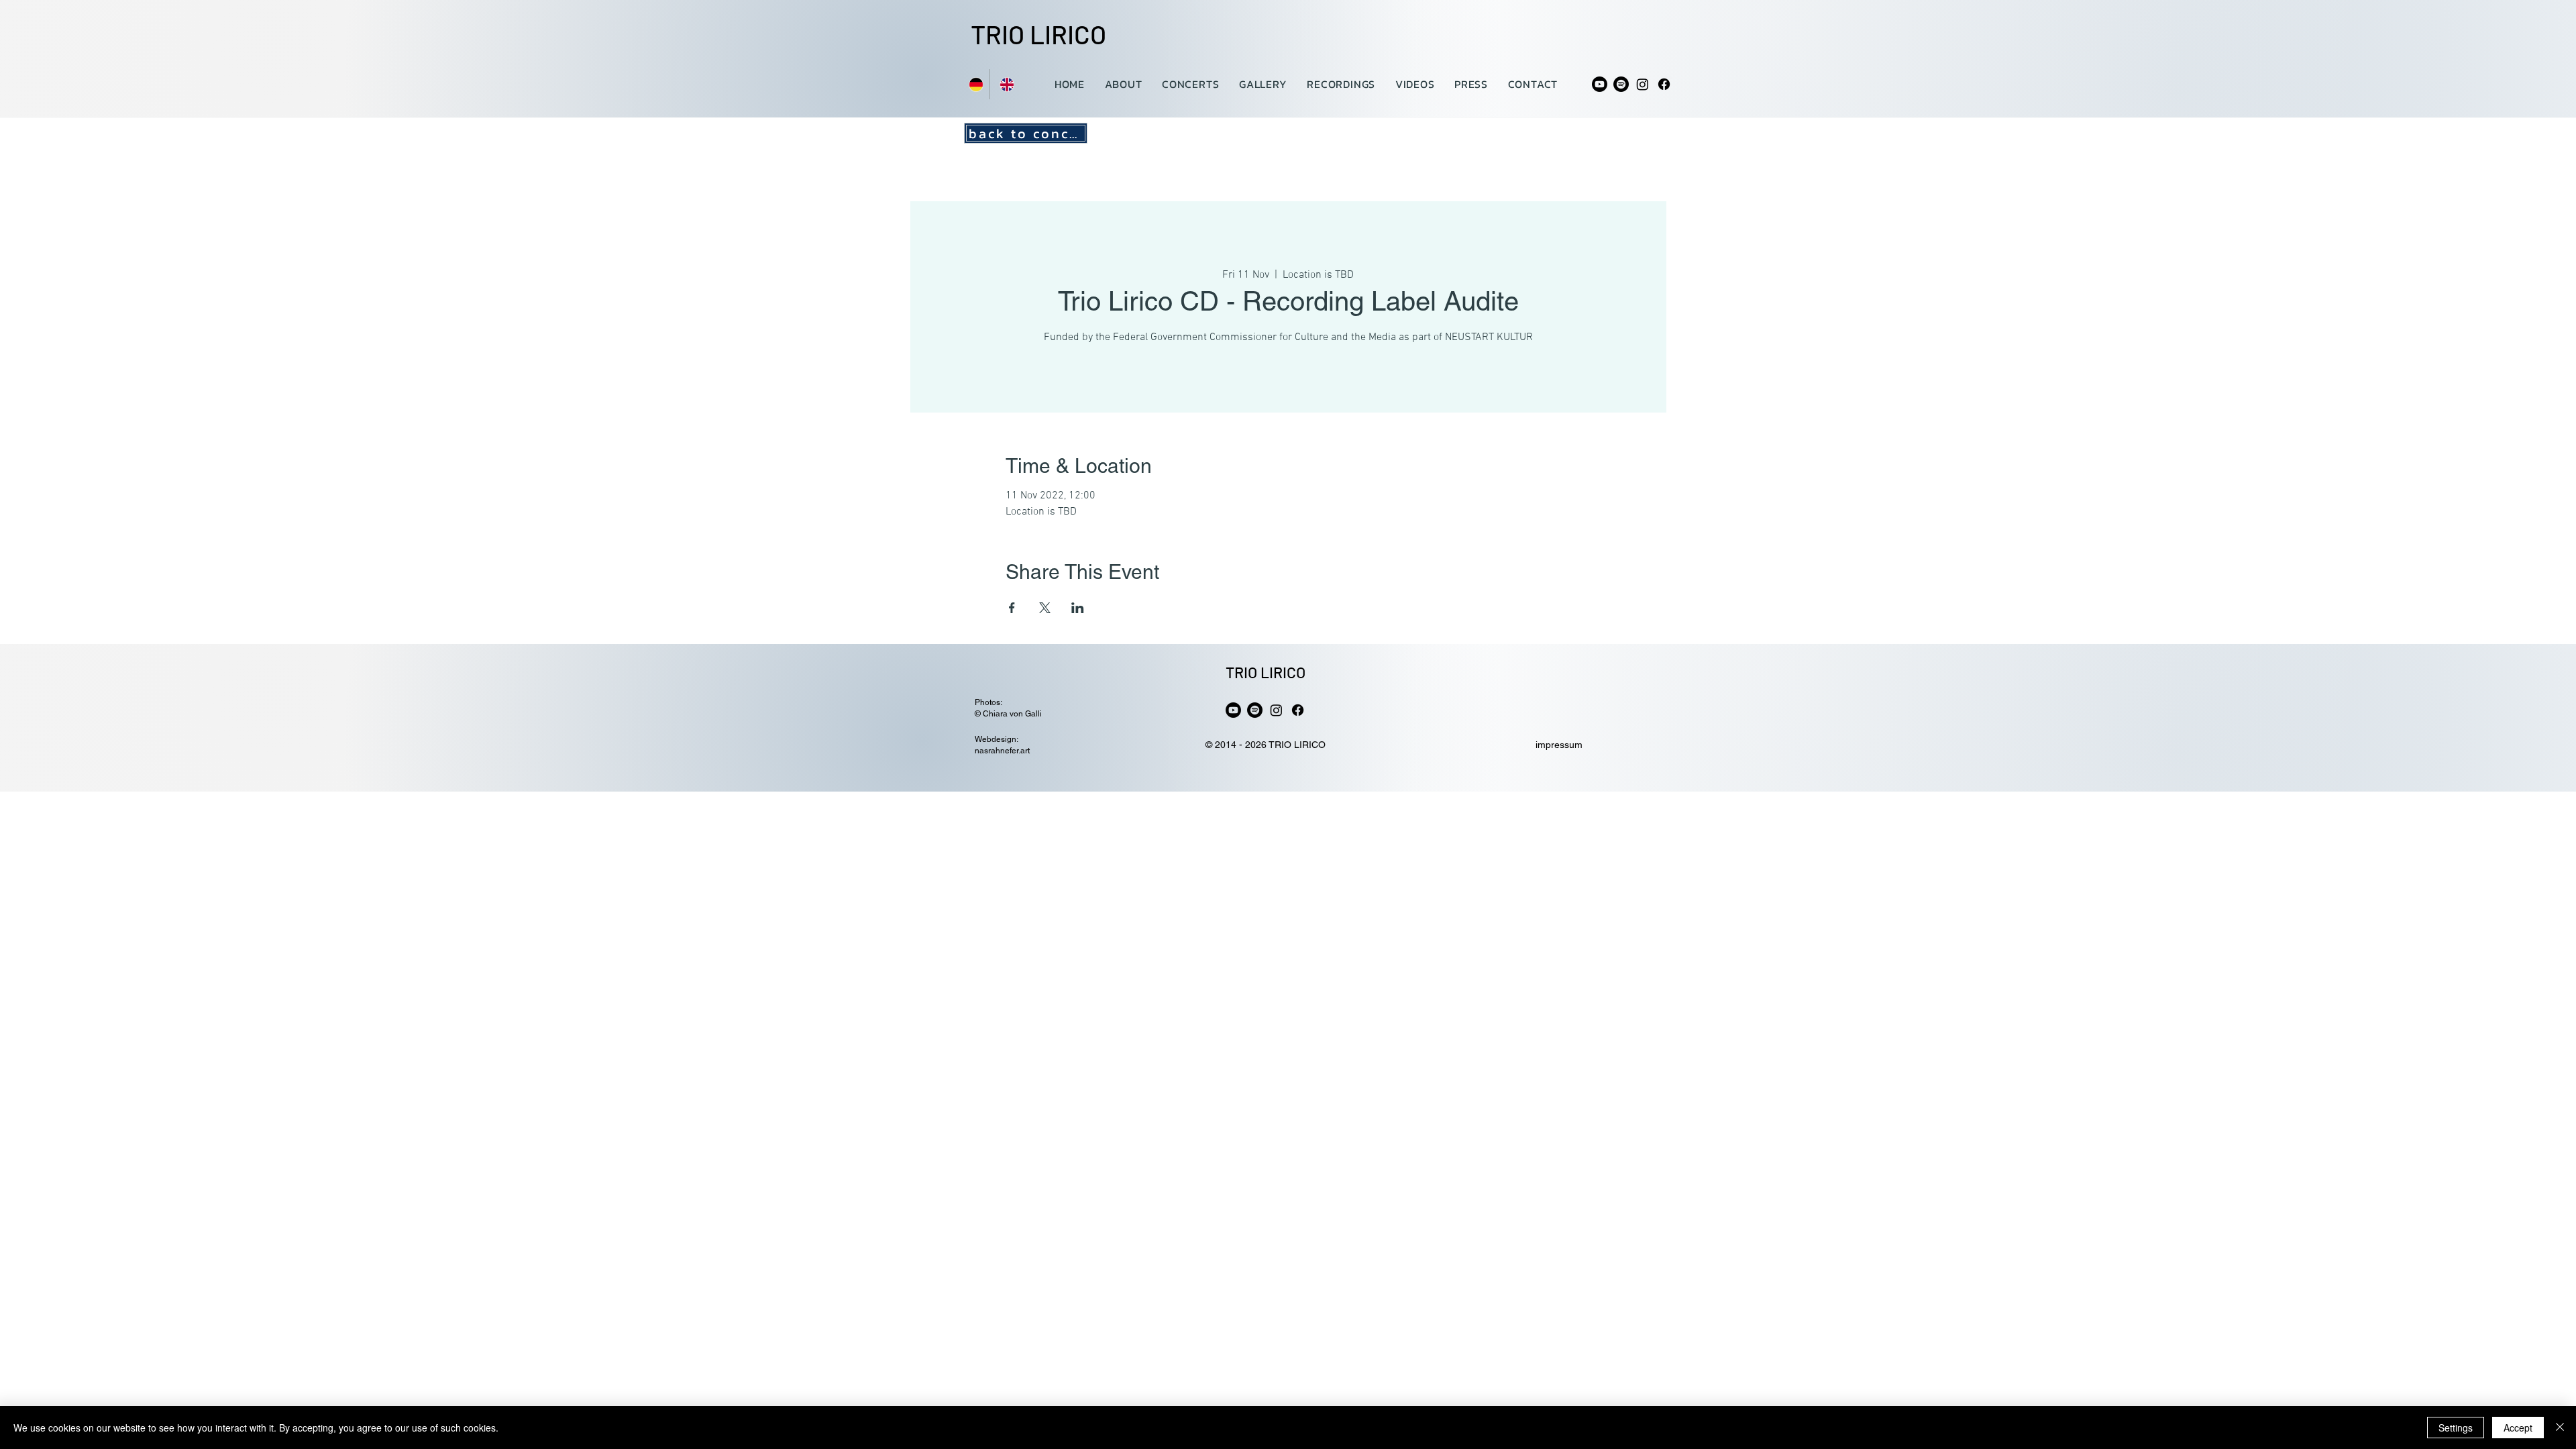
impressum (1559, 745)
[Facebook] (1664, 84)
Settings (2456, 1428)
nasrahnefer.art (1002, 751)
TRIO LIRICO (1038, 34)
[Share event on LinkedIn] (1078, 608)
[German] (974, 84)
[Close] (2560, 1428)
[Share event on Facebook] (1012, 608)
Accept (2518, 1428)
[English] (1005, 84)
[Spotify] (1621, 84)
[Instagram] (1643, 84)
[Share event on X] (1045, 608)
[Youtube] (1600, 84)
